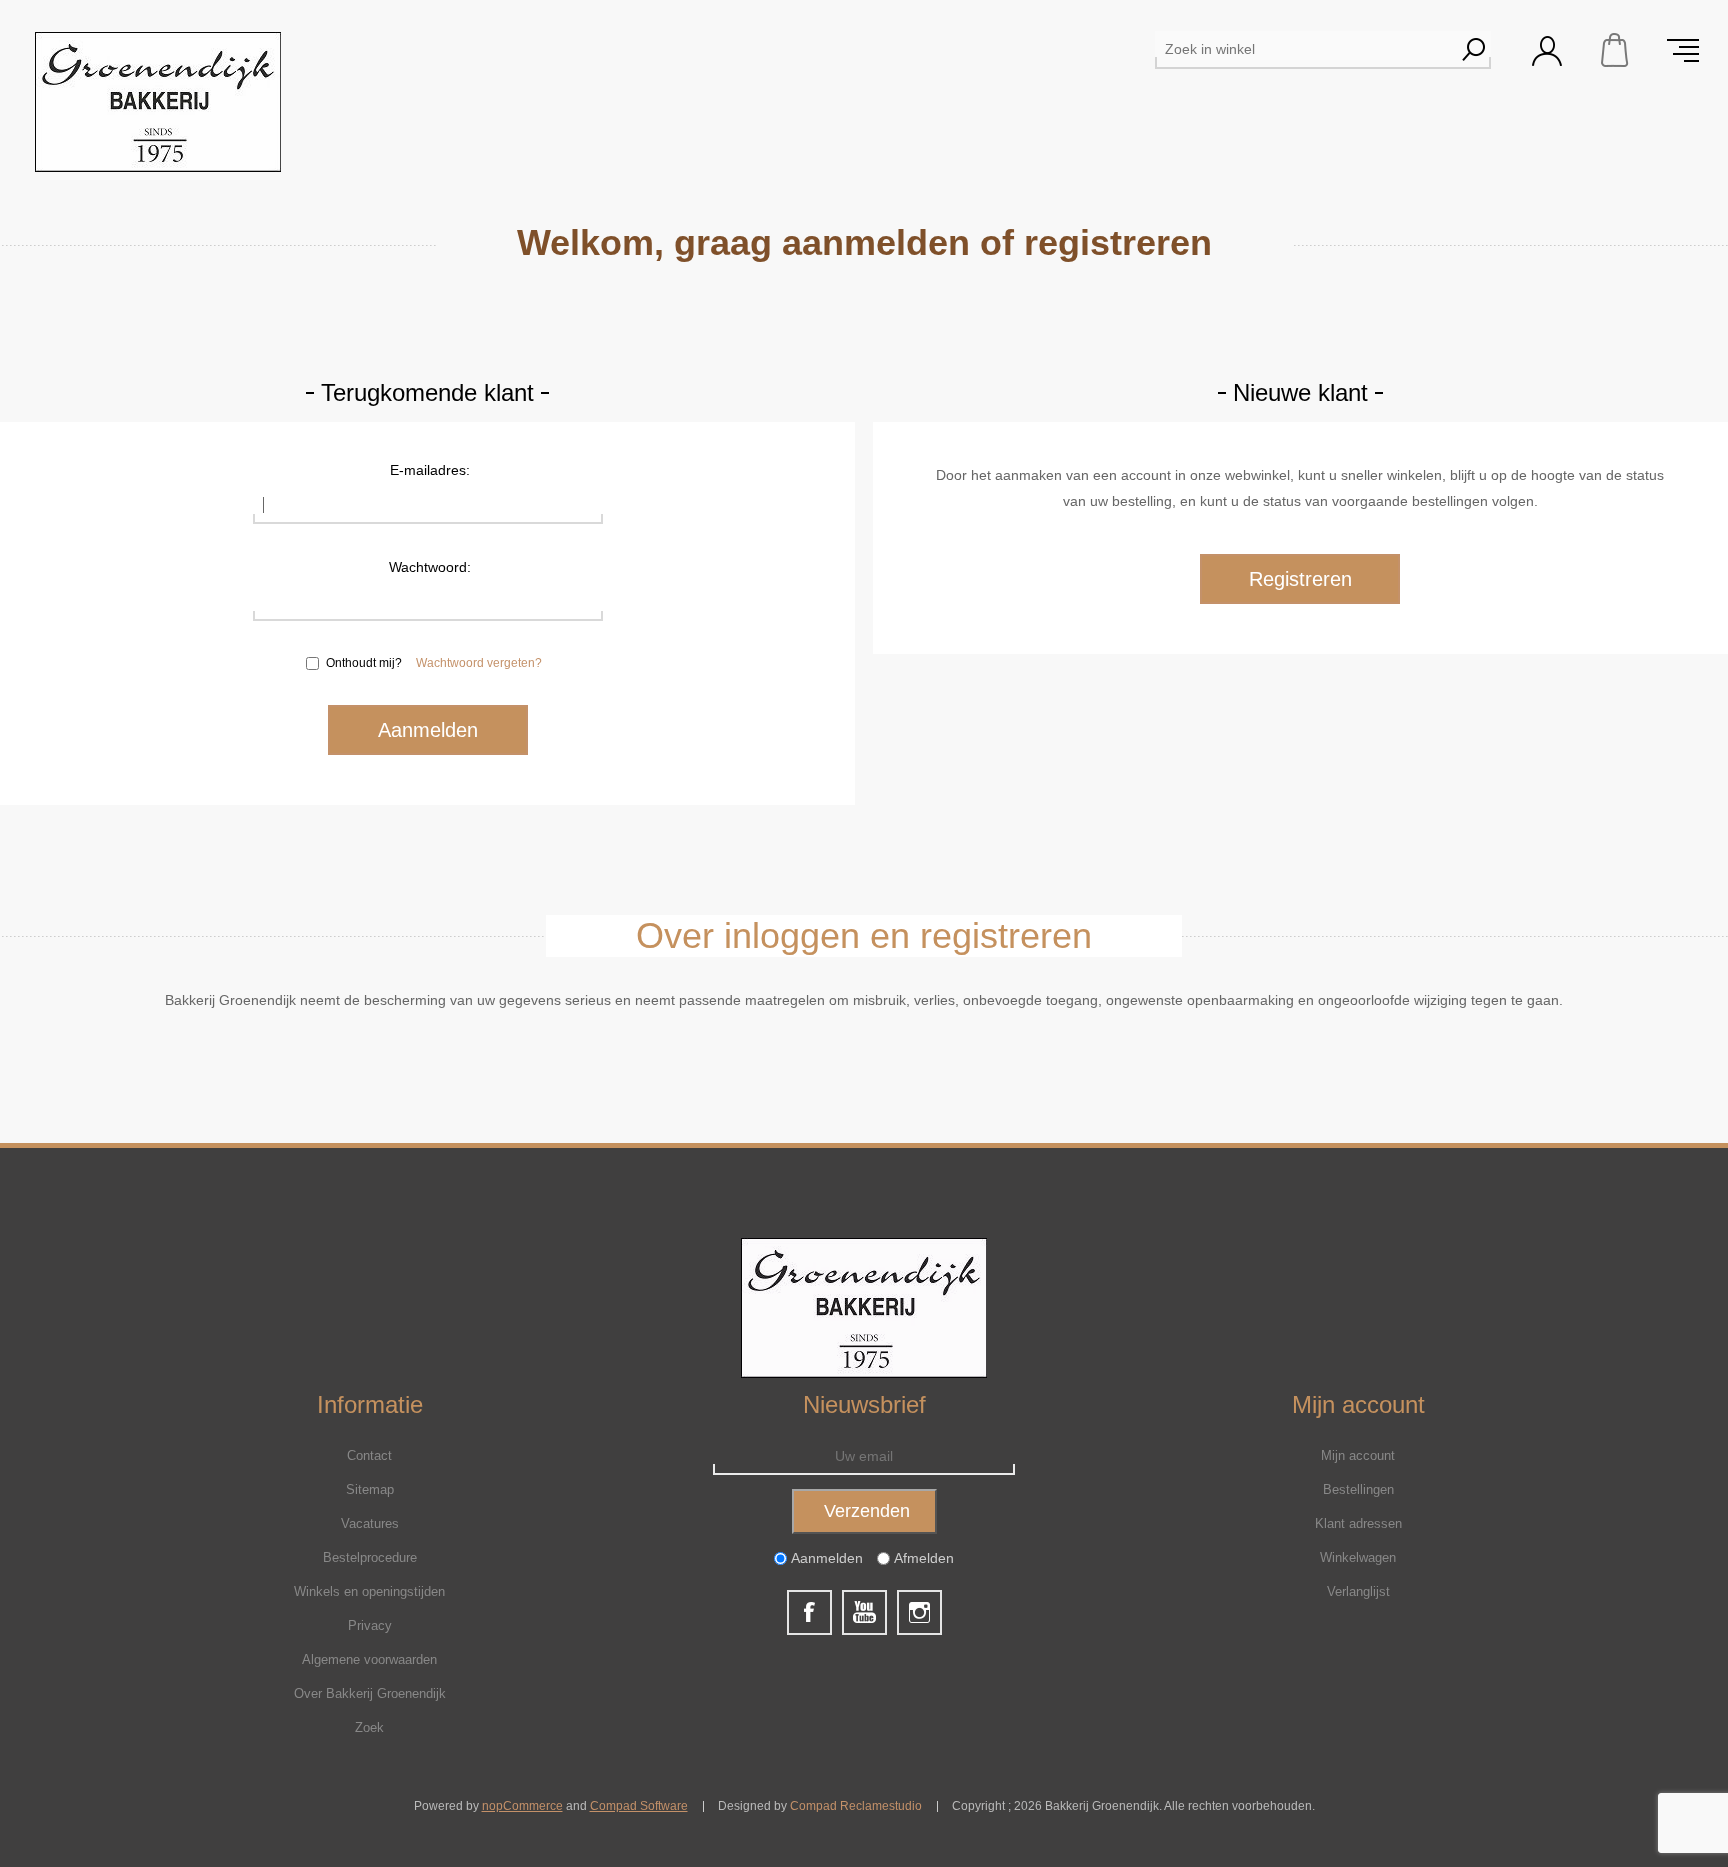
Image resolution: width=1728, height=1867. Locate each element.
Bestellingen (1358, 1489)
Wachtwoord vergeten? (479, 663)
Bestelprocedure (370, 1557)
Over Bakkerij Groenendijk (370, 1693)
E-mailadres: (430, 470)
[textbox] (1305, 49)
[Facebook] (809, 1612)
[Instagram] (919, 1612)
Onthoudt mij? (364, 663)
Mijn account (1358, 1455)
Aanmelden (827, 1558)
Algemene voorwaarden (369, 1659)
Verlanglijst (1358, 1591)
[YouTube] (864, 1612)
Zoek (369, 1727)
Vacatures (370, 1523)
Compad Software (639, 1806)
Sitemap (370, 1489)
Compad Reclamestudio (856, 1806)
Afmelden (924, 1558)
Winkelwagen (1615, 50)
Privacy (370, 1625)
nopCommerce (522, 1806)
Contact (369, 1455)
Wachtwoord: (430, 567)
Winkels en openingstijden (369, 1591)
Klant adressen (1358, 1523)
